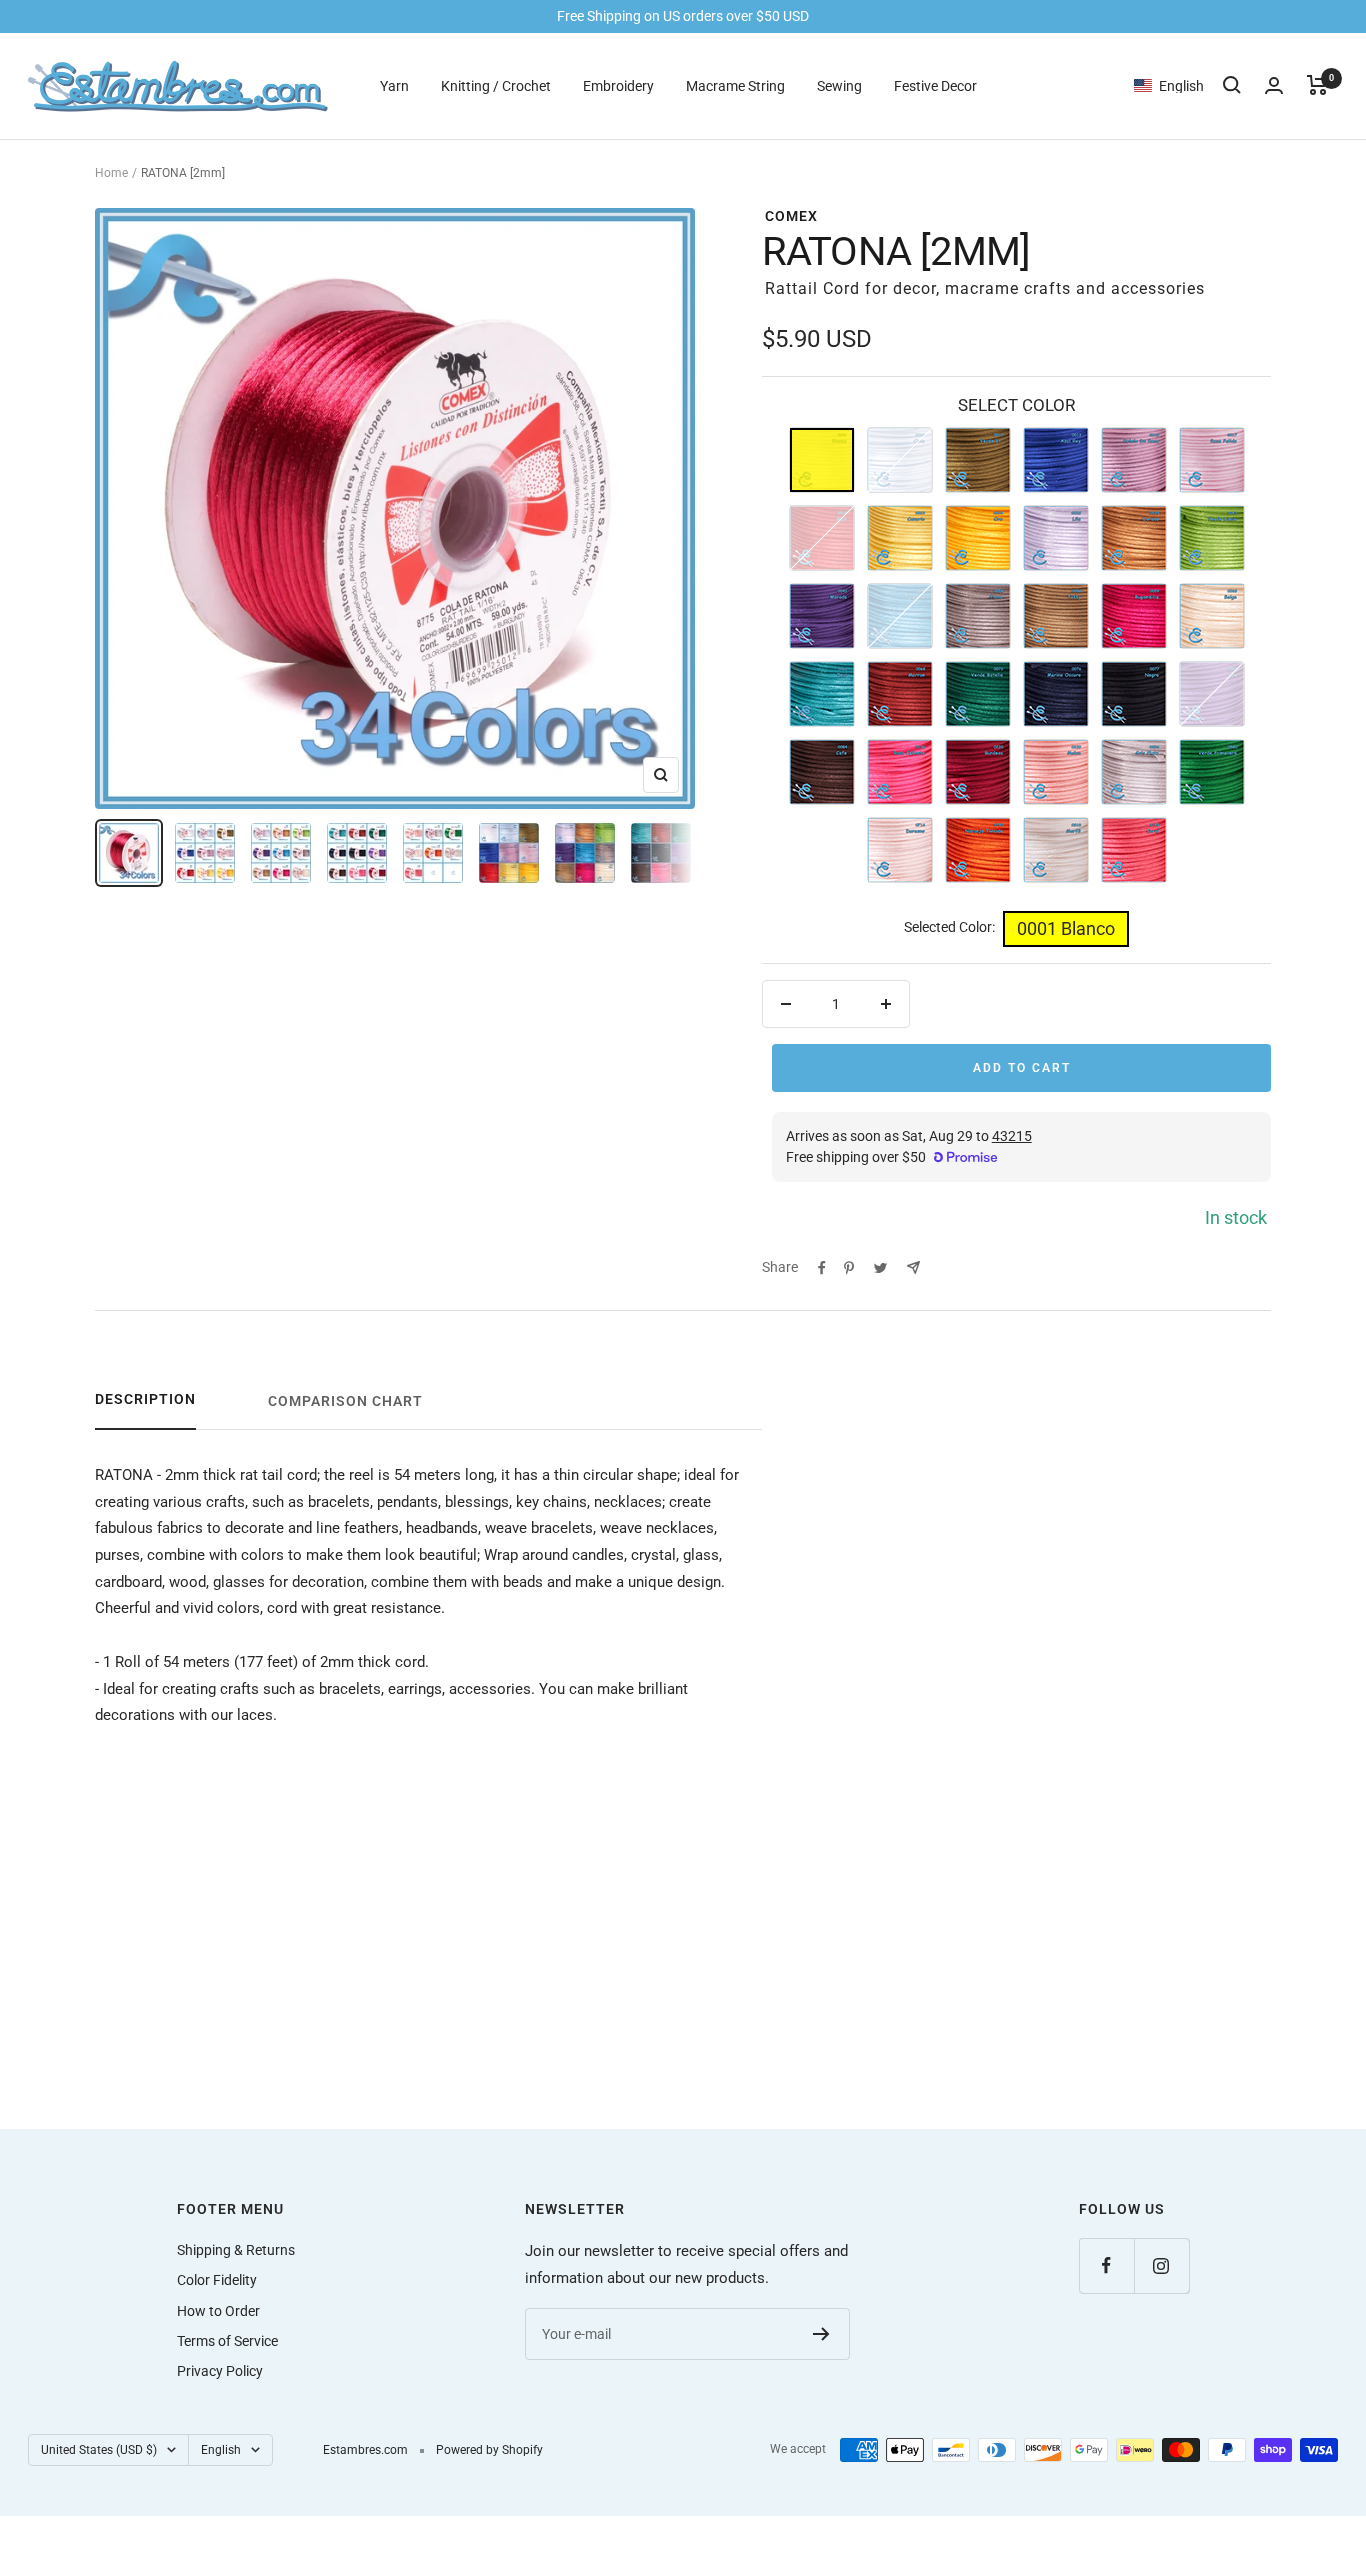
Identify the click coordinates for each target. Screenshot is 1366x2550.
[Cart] (1317, 85)
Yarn (394, 85)
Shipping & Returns (236, 2250)
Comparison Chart (345, 1401)
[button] (1178, 85)
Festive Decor (935, 85)
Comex (791, 216)
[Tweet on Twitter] (880, 1268)
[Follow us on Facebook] (1106, 2265)
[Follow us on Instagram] (1161, 2265)
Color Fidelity (217, 2280)
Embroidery (618, 85)
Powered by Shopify (489, 2450)
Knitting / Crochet (496, 85)
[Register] (821, 2334)
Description (145, 1399)
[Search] (1232, 85)
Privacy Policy (220, 2371)
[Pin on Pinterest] (849, 1268)
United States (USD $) (99, 2450)
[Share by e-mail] (913, 1267)
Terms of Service (227, 2341)
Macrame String (735, 85)
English (221, 2450)
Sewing (839, 85)
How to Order (218, 2311)
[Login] (1274, 85)
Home (111, 173)
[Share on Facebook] (822, 1268)
